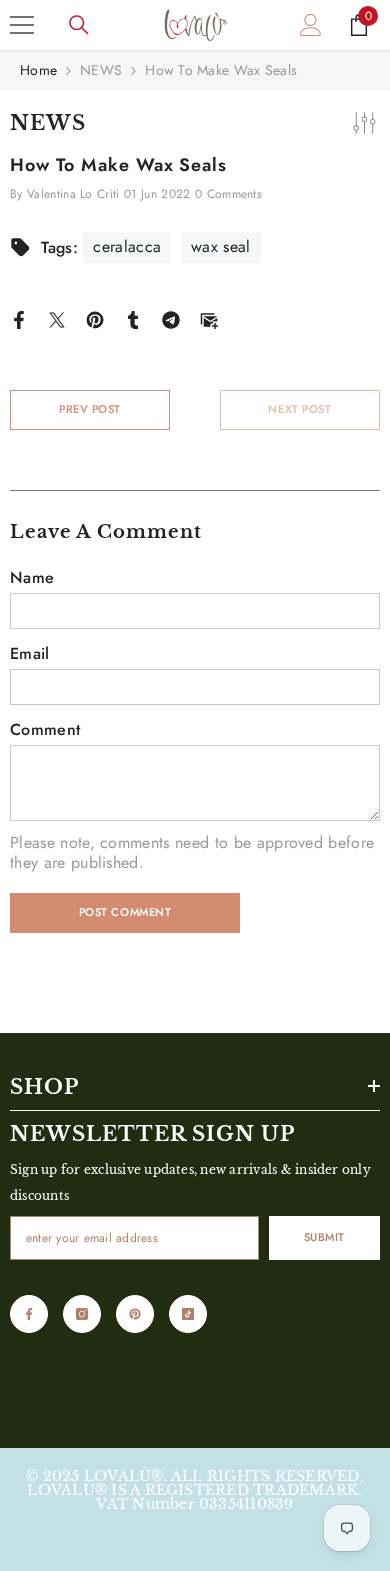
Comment (45, 730)
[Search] (79, 25)
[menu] (22, 25)
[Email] (209, 318)
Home (38, 70)
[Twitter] (57, 318)
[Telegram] (171, 318)
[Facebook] (19, 318)
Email (30, 654)
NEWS (101, 70)
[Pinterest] (95, 318)
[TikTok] (188, 1314)
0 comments (228, 194)
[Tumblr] (133, 318)
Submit (324, 1237)
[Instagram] (82, 1314)
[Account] (311, 25)
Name (32, 578)
